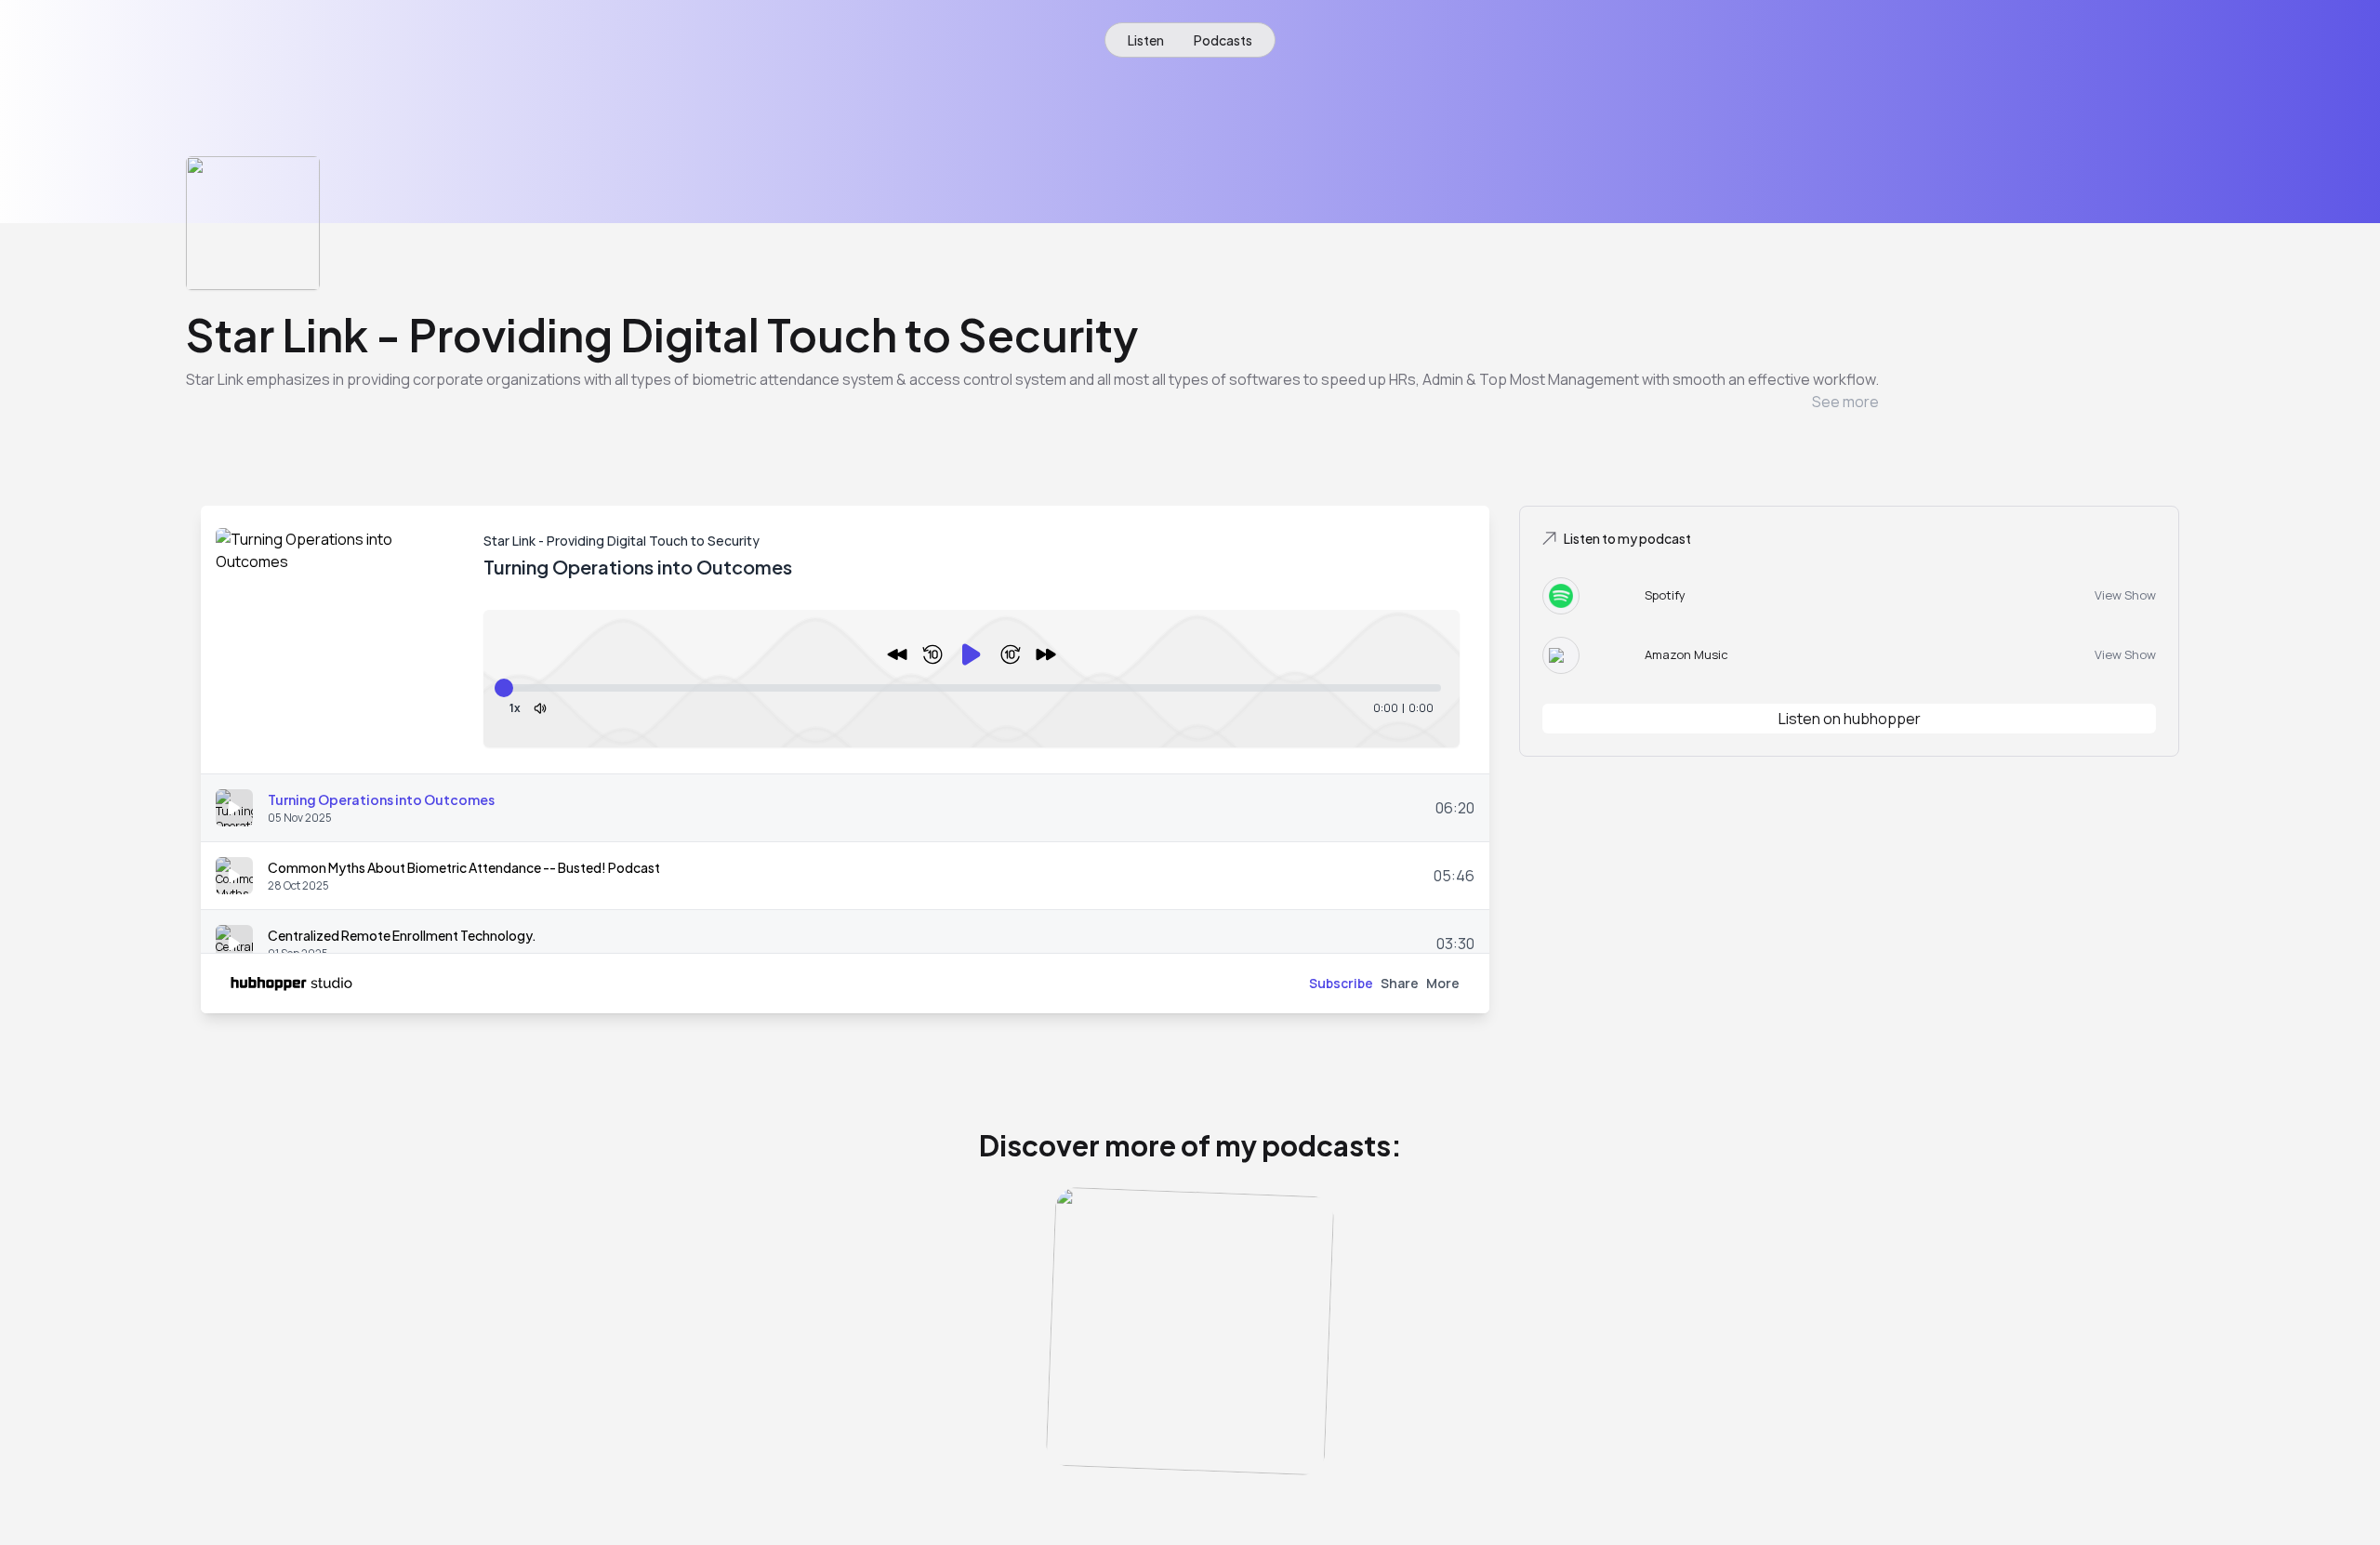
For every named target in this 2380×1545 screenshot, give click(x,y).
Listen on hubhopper (1850, 719)
